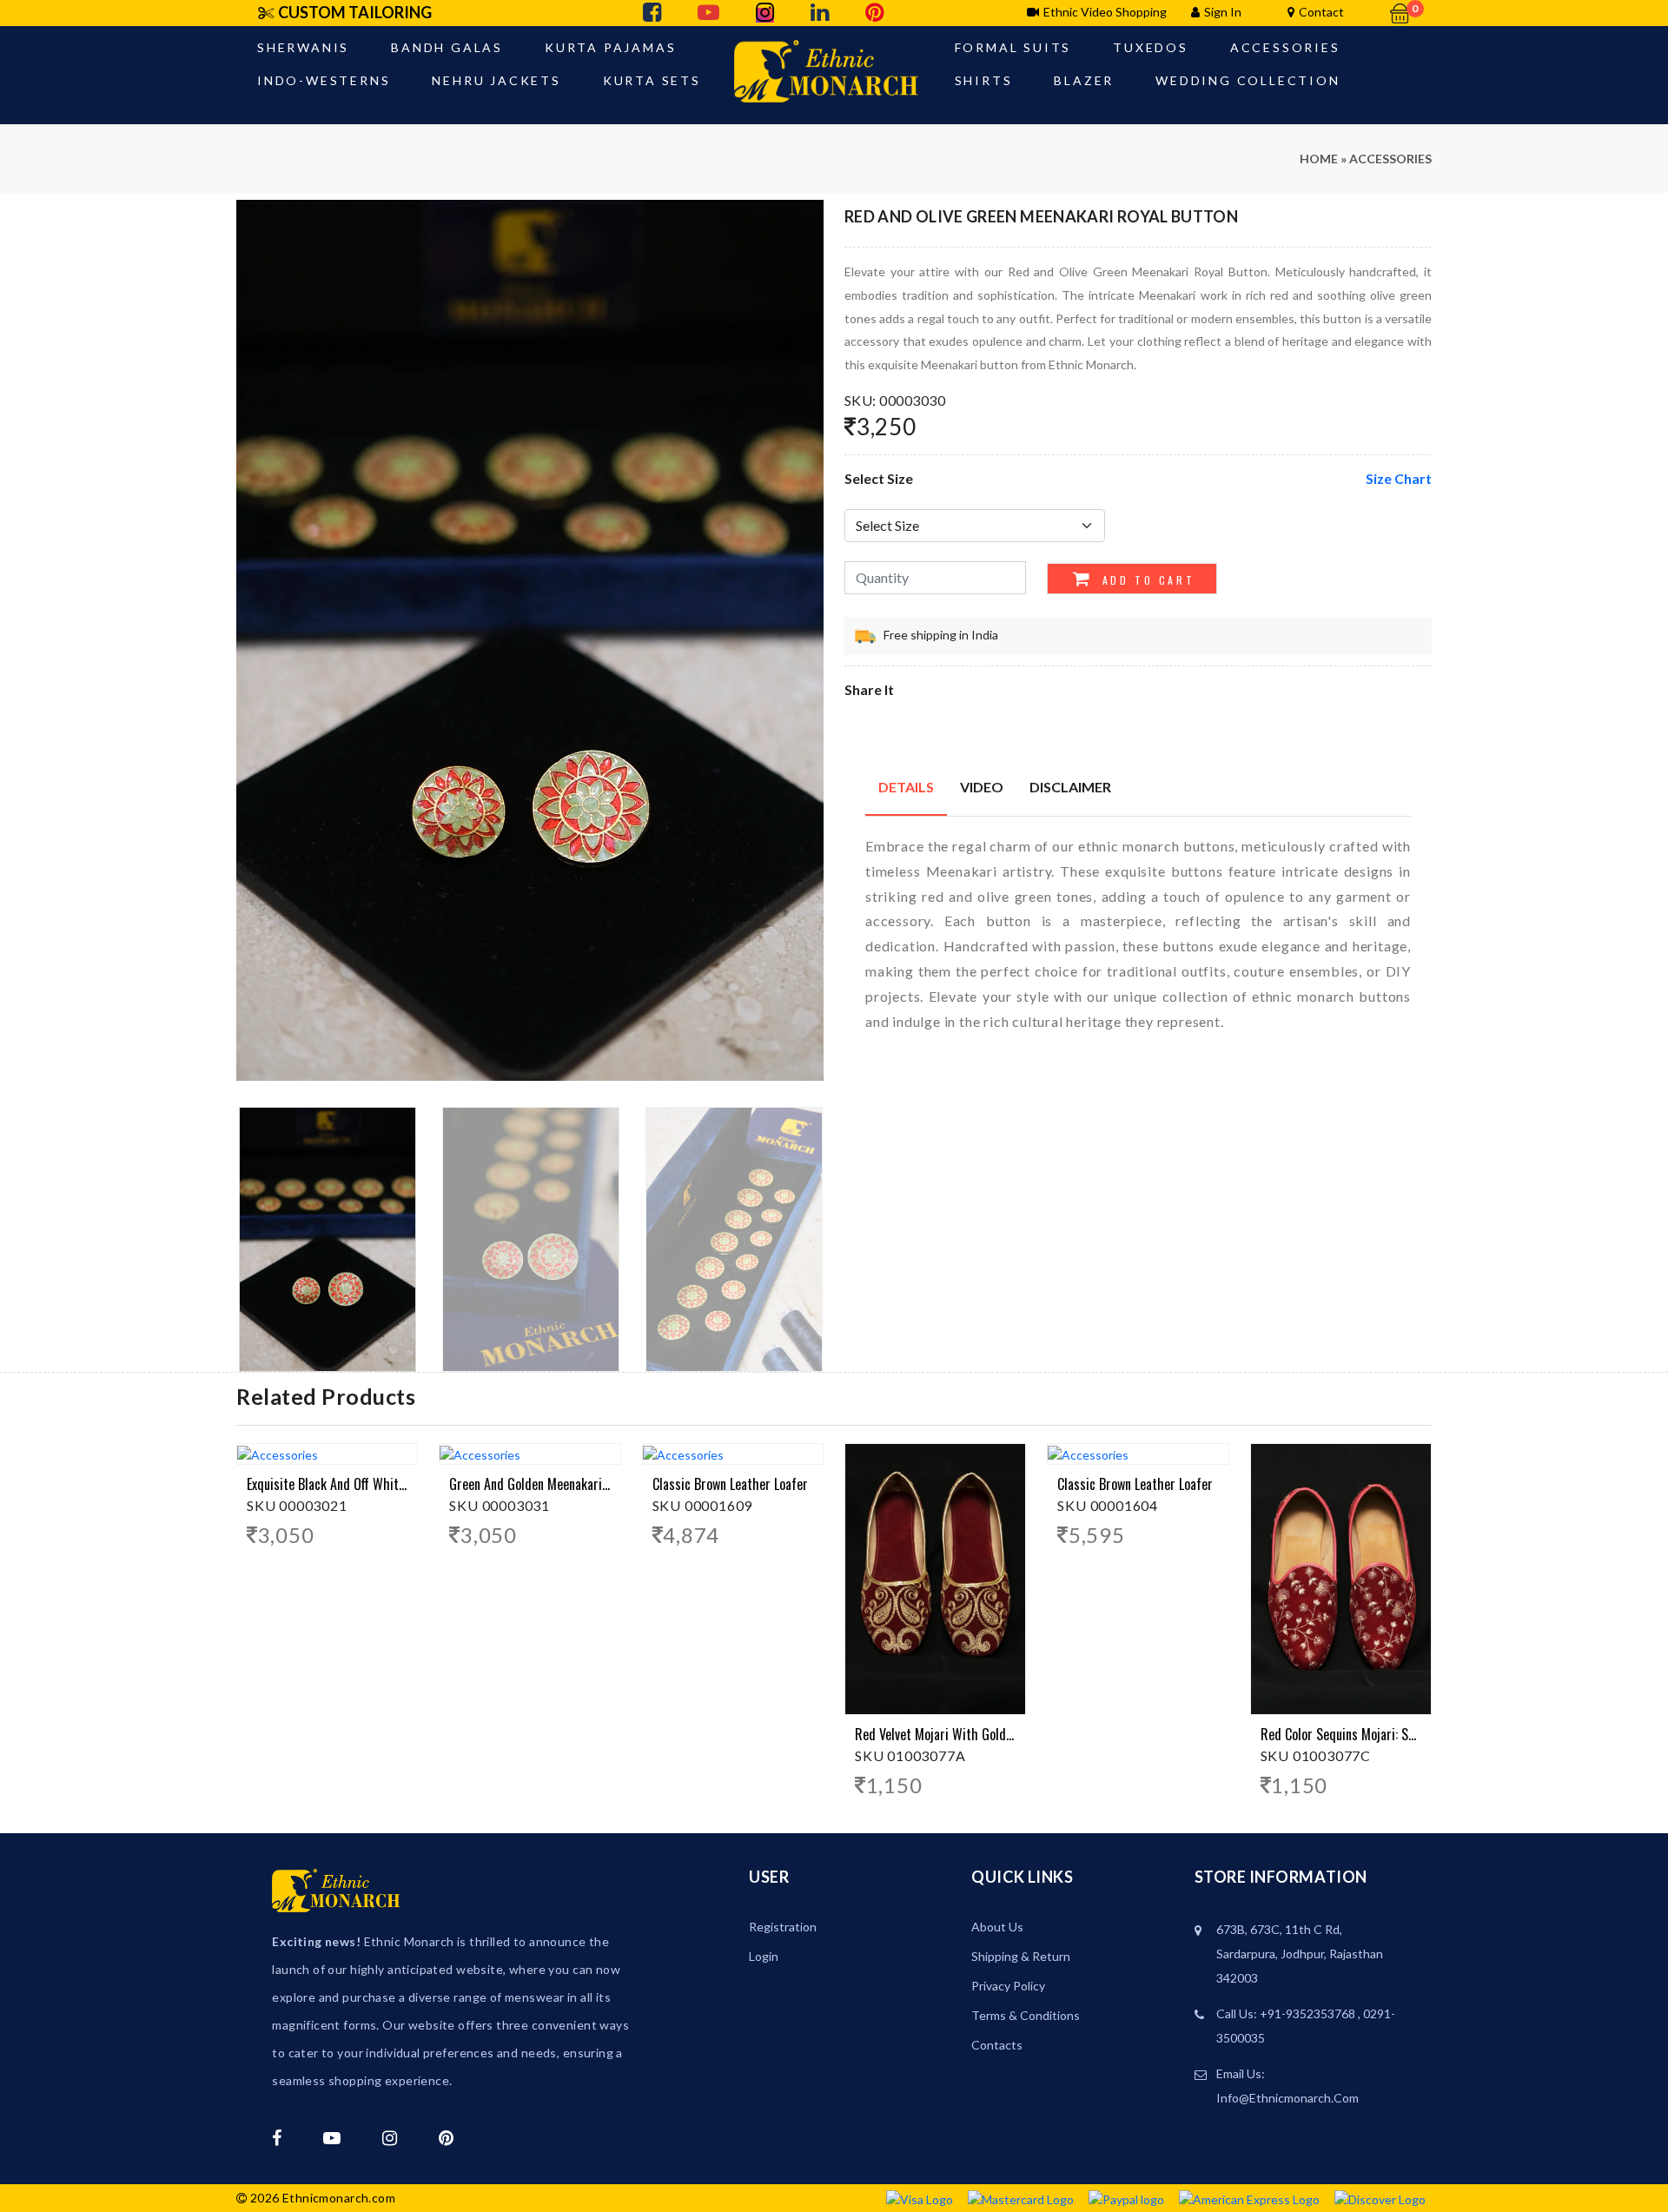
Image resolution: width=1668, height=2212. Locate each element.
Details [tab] (906, 787)
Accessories (1285, 47)
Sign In (1223, 12)
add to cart (1145, 580)
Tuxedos (1151, 47)
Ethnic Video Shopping (1105, 12)
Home (1319, 159)
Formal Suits (1013, 47)
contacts (997, 2045)
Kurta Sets (652, 80)
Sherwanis (303, 47)
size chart (1399, 478)
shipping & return (1021, 1956)
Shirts (984, 80)
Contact (1321, 12)
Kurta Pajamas (610, 47)
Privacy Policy (1008, 1986)
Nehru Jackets (496, 80)
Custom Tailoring (355, 12)
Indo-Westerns (324, 80)
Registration (783, 1927)
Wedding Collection (1248, 80)
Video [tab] (982, 787)
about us (997, 1927)
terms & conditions (1026, 2015)
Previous (246, 646)
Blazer (1084, 80)
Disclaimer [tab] (1070, 787)
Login (764, 1956)
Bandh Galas (447, 47)
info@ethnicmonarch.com (1287, 2098)
